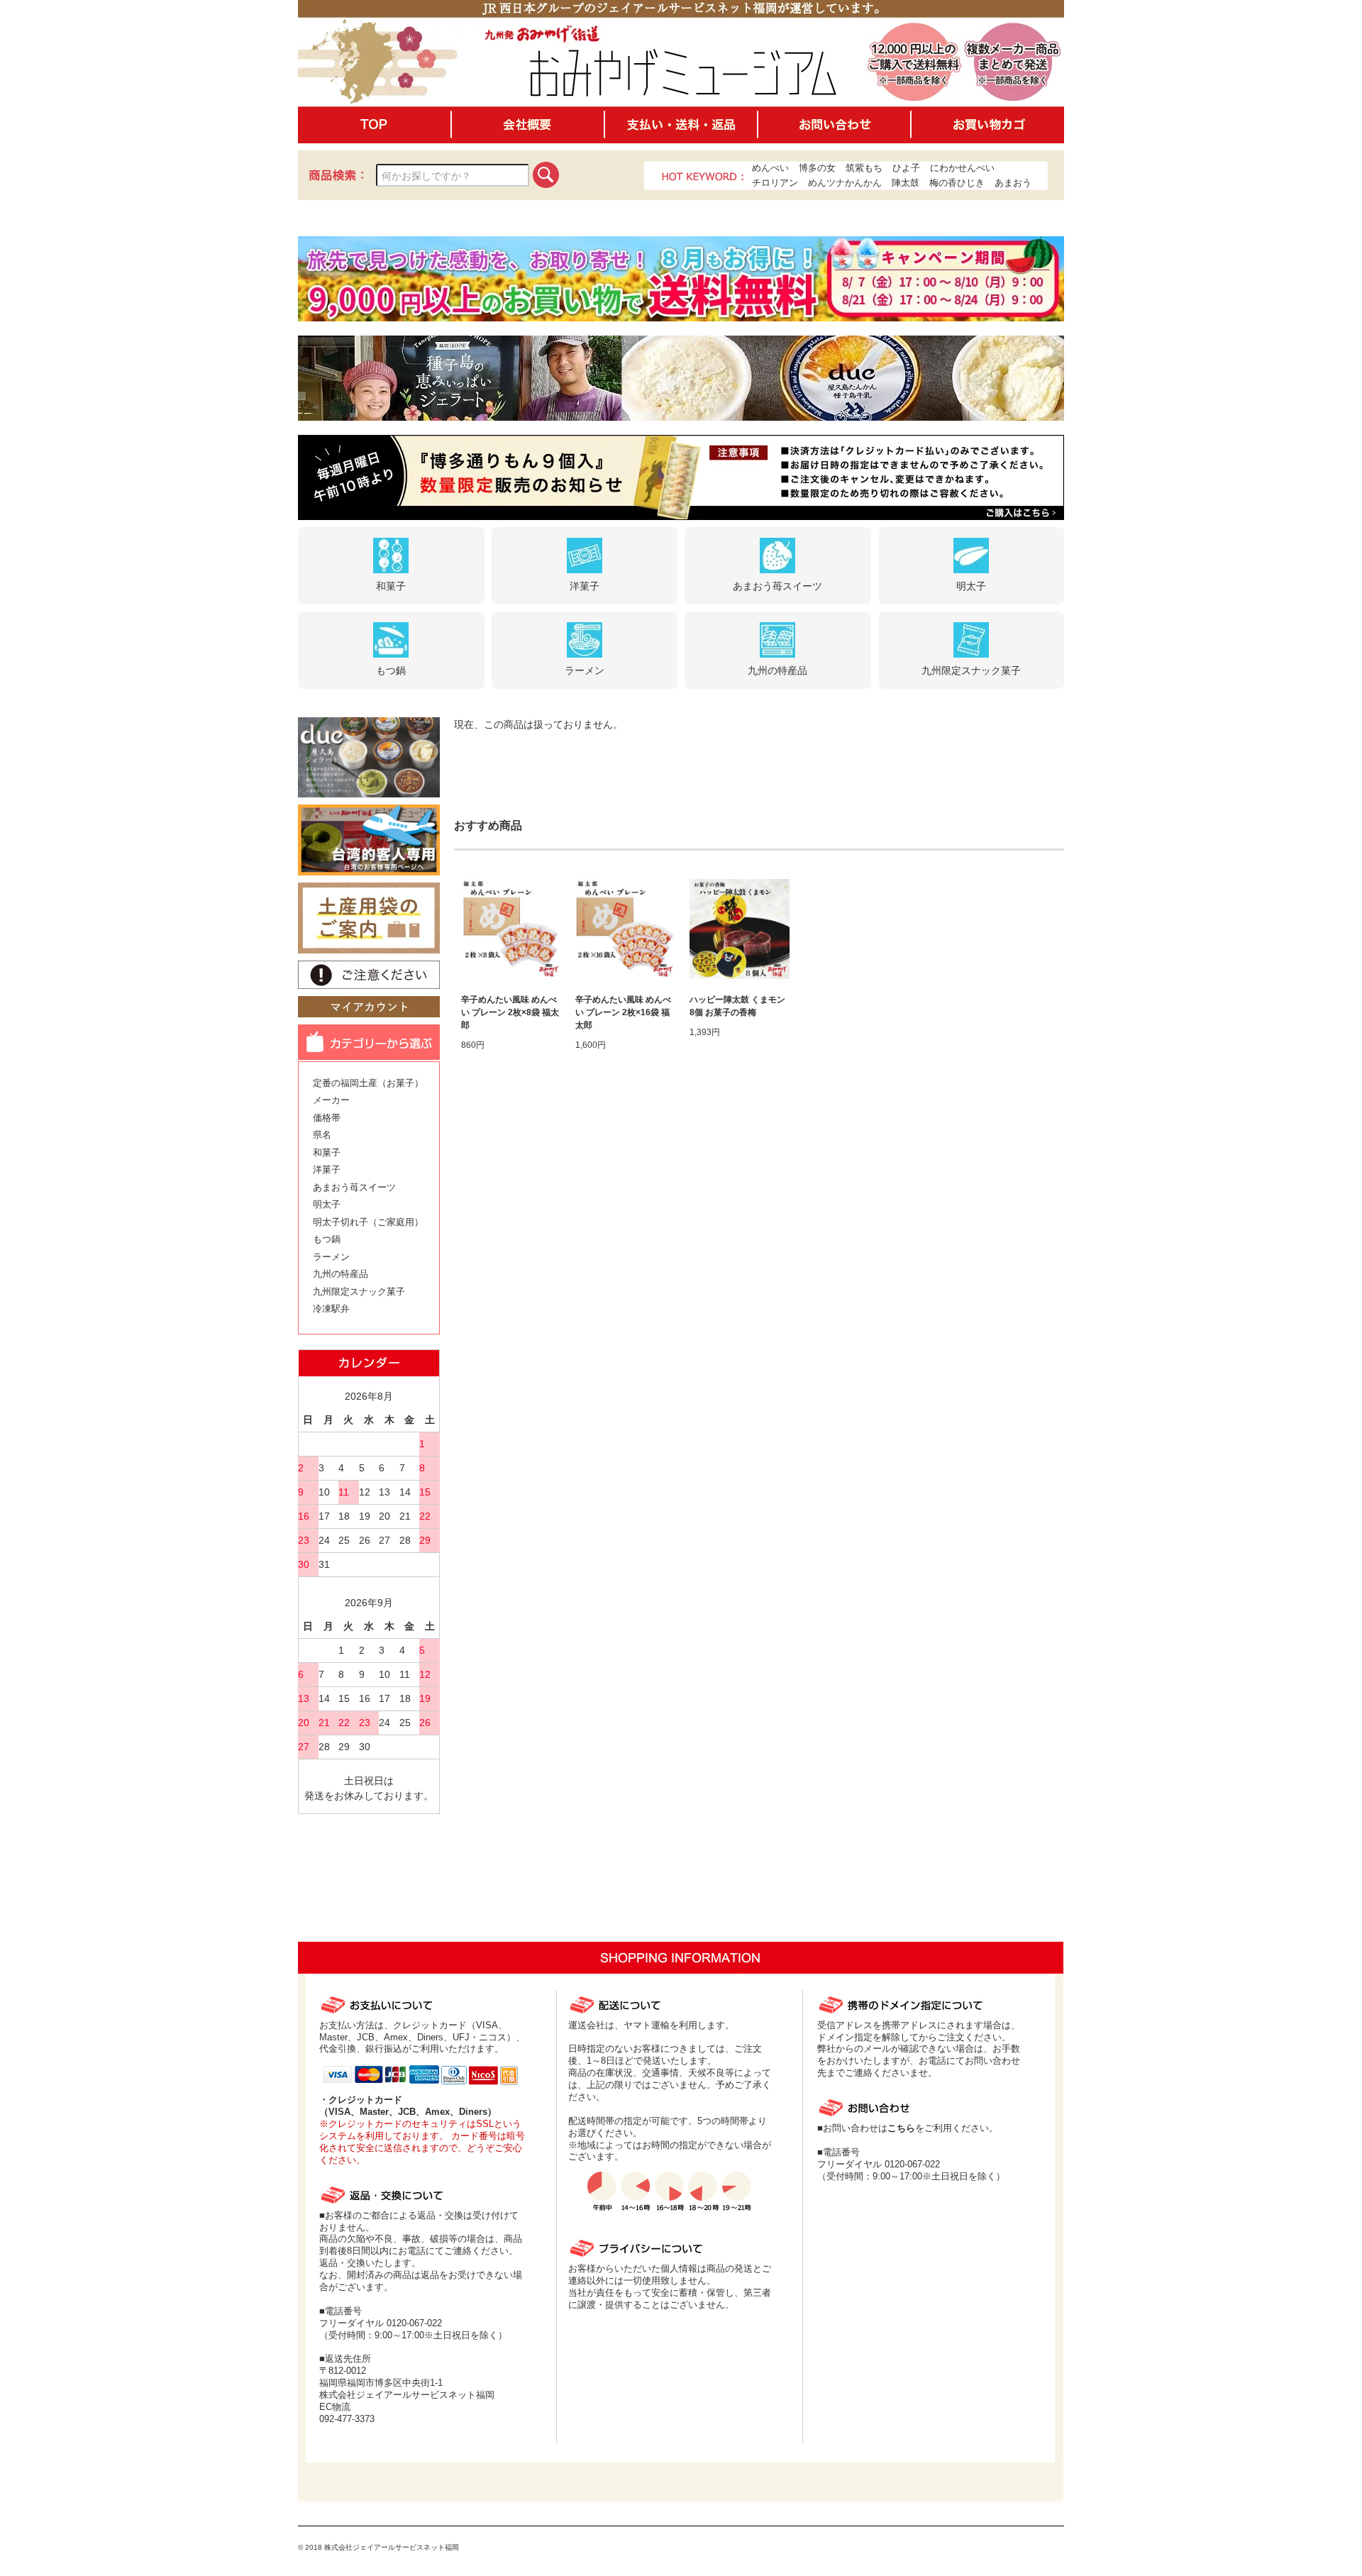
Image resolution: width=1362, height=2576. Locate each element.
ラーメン (331, 1257)
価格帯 (327, 1118)
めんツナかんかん (845, 183)
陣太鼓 (906, 183)
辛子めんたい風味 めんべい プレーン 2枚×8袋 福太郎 (510, 1012)
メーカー (331, 1100)
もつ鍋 (327, 1239)
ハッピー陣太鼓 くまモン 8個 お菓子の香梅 (737, 1006)
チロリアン (775, 183)
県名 (322, 1135)
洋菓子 (327, 1170)
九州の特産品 (340, 1274)
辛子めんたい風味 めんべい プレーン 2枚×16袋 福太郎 (623, 1012)
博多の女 (817, 168)
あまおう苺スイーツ (354, 1187)
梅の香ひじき (957, 183)
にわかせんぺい (962, 168)
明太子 (327, 1204)
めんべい (770, 168)
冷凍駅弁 (331, 1309)
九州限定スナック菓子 (359, 1292)
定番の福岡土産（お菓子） (368, 1083)
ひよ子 (906, 168)
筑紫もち (864, 168)
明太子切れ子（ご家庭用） (368, 1222)
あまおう (1013, 183)
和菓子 (327, 1152)
